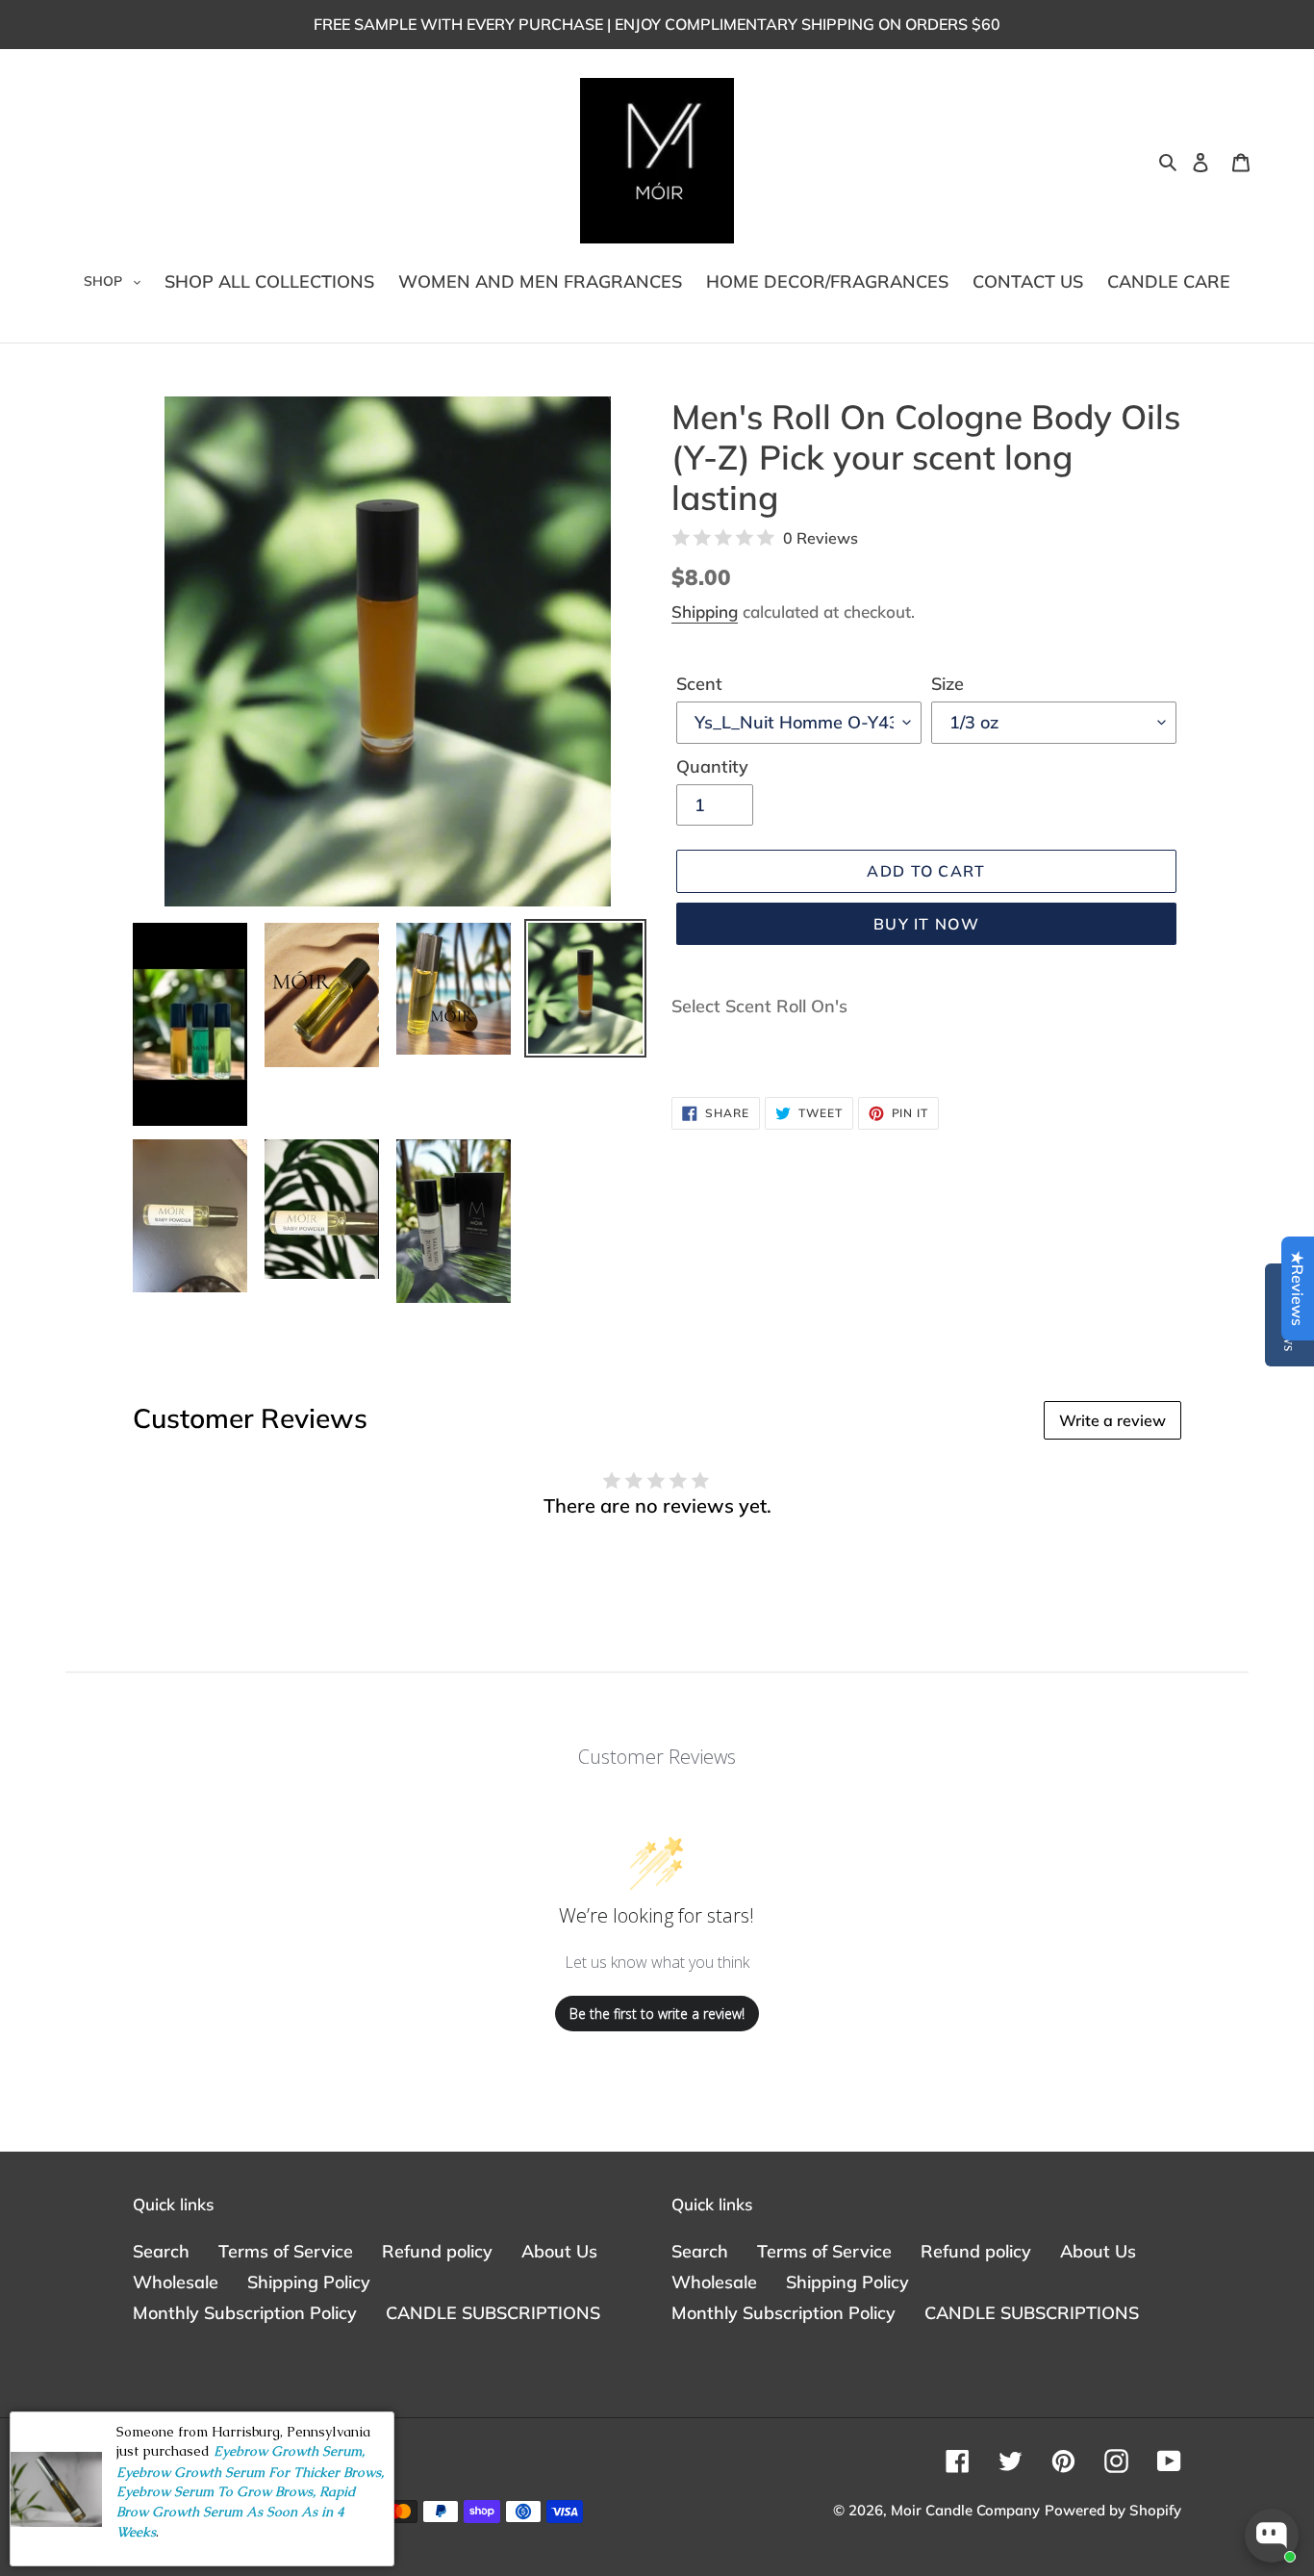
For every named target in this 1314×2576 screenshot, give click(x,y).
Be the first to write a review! (657, 2014)
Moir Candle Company (965, 2510)
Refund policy (437, 2251)
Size (948, 684)
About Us (559, 2251)
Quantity (712, 766)
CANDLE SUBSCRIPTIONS (493, 2313)
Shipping (705, 612)
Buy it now (926, 924)
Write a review (1112, 1420)
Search (161, 2251)
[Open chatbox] (1272, 2536)
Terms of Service (286, 2251)
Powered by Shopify (1113, 2510)
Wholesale (176, 2282)
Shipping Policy (309, 2282)
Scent (699, 684)
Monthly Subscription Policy (245, 2313)
